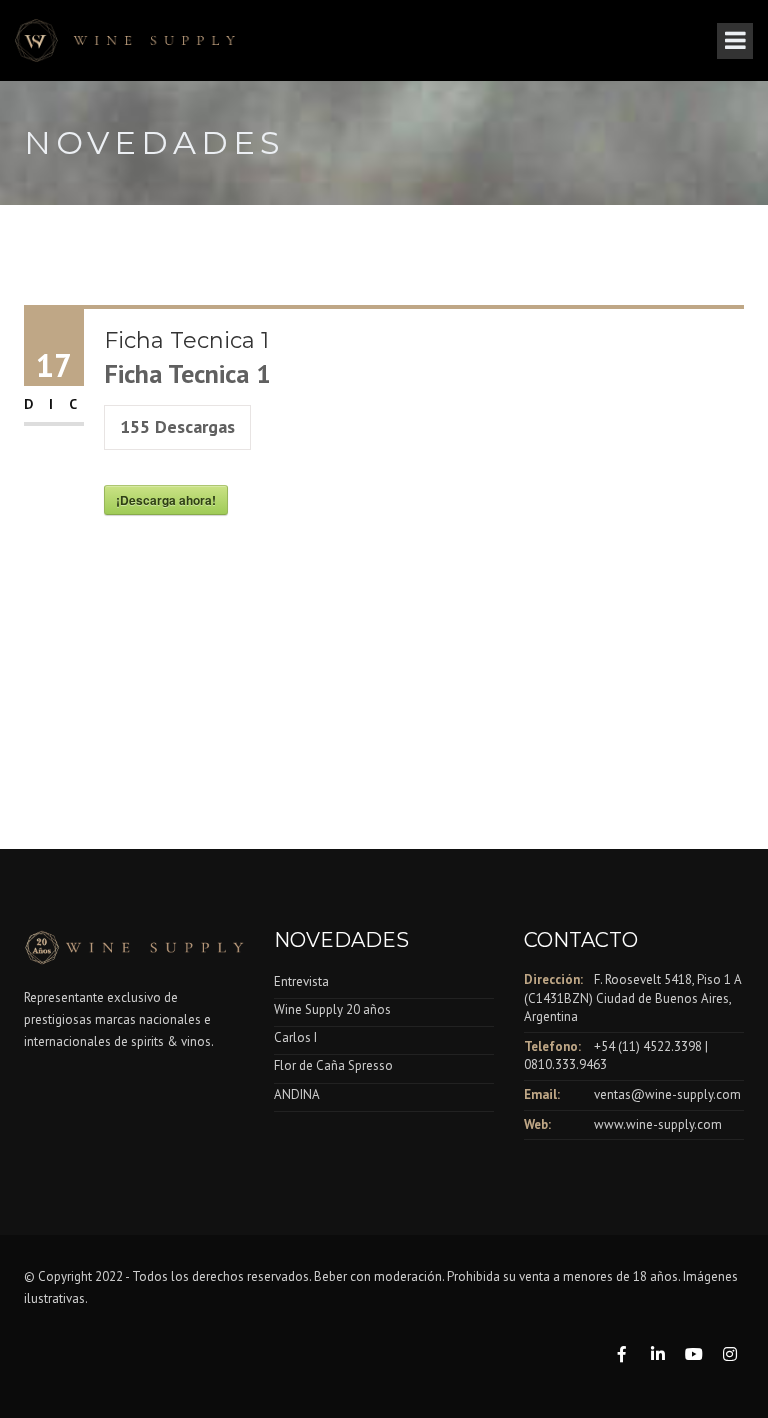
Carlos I (295, 1037)
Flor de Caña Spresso (333, 1065)
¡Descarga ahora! (166, 500)
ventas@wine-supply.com (667, 1094)
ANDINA (297, 1094)
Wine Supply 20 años (332, 1009)
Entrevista (301, 981)
